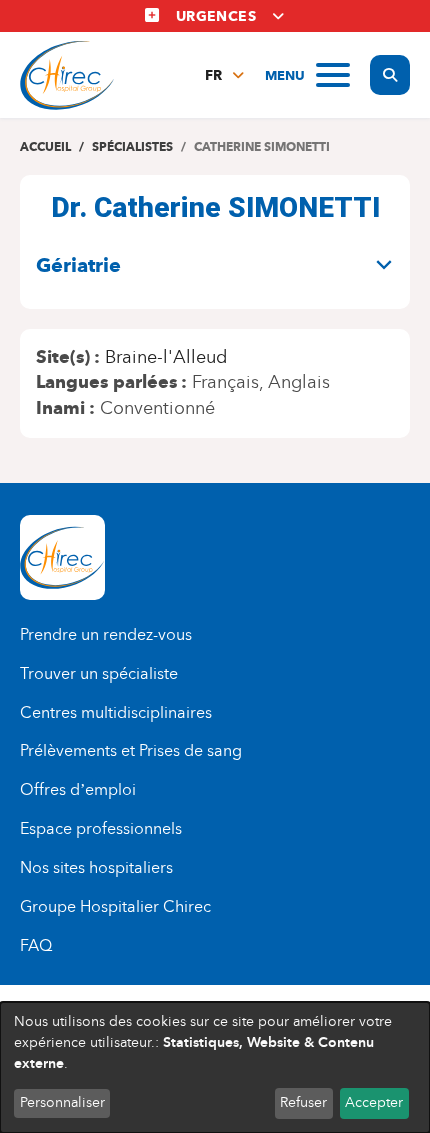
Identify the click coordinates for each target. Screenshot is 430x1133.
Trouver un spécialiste (99, 673)
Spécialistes (132, 146)
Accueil (45, 146)
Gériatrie (78, 265)
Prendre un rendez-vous (106, 634)
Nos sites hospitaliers (96, 867)
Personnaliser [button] (62, 1102)
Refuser (303, 1102)
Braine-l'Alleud (166, 357)
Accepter (374, 1102)
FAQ (36, 945)
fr (213, 75)
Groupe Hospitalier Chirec (115, 906)
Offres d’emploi (78, 789)
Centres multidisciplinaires (116, 712)
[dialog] (215, 1067)
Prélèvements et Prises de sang (131, 750)
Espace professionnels (101, 828)
